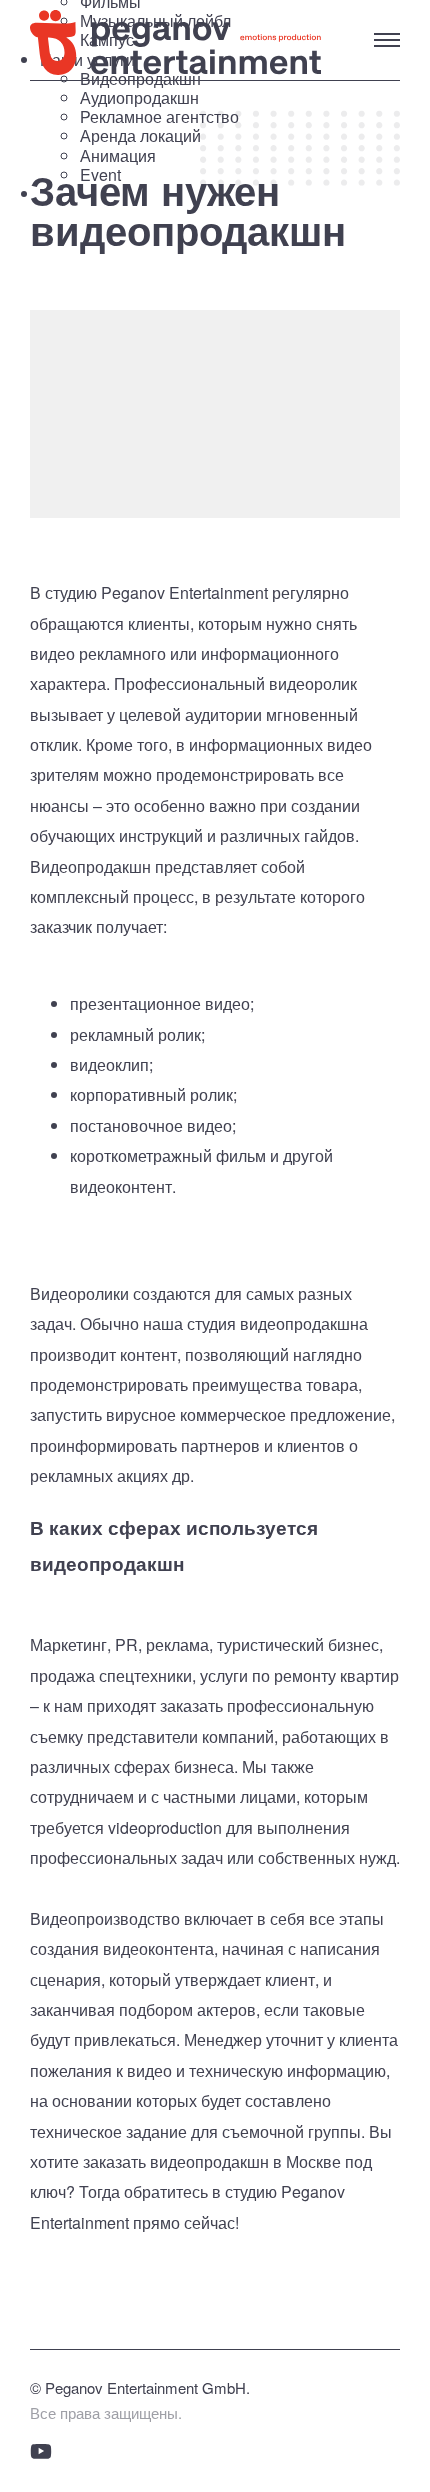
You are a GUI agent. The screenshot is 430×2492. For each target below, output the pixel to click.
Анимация (118, 155)
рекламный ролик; (137, 1034)
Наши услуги (139, 117)
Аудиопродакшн (139, 97)
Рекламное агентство (159, 116)
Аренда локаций (140, 135)
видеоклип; (111, 1064)
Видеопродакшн (140, 78)
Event (100, 174)
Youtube (41, 2451)
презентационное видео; (162, 1003)
